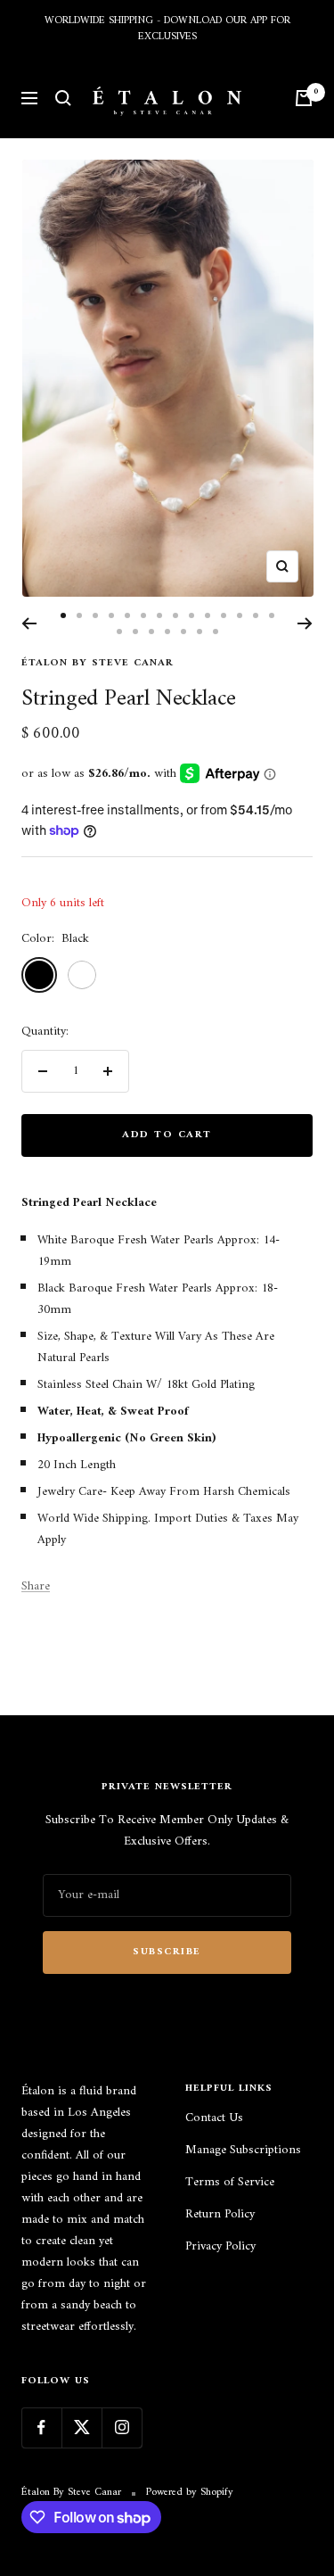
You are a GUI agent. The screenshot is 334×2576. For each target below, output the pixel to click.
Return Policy (220, 2215)
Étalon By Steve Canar (98, 663)
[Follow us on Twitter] (81, 2427)
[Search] (63, 98)
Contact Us (214, 2118)
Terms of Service (230, 2183)
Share (36, 1587)
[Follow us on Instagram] (122, 2427)
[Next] (305, 623)
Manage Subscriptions (243, 2151)
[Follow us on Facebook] (41, 2427)
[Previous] (29, 623)
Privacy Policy (220, 2247)
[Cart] (304, 98)
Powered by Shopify (190, 2493)
